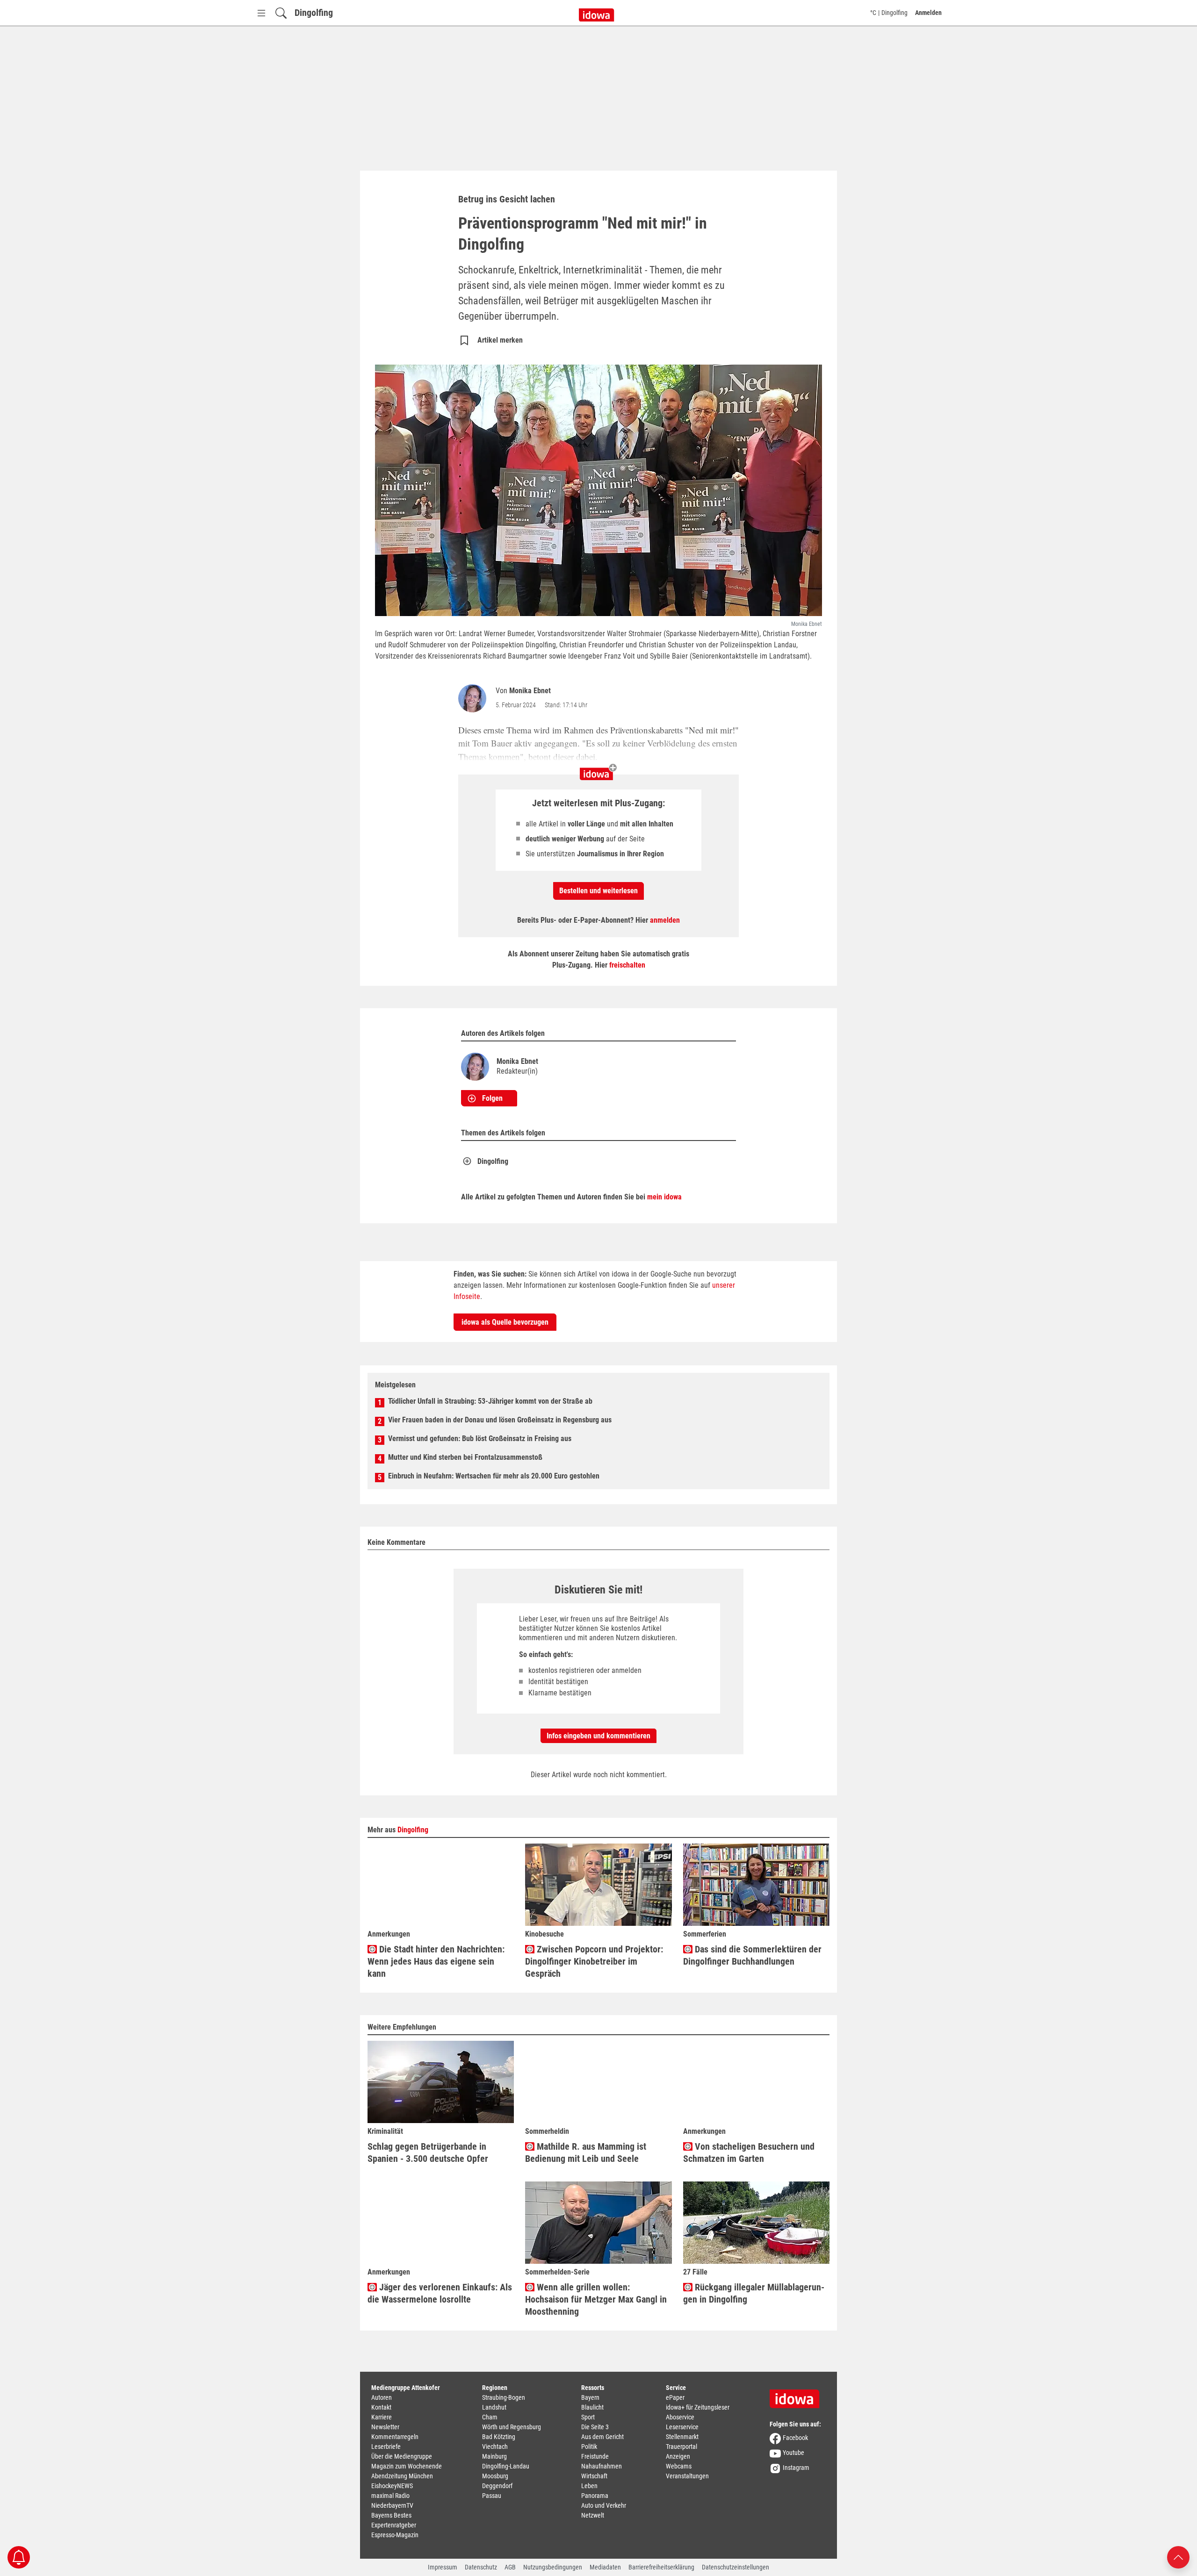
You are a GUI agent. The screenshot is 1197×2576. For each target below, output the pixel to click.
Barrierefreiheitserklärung (661, 2567)
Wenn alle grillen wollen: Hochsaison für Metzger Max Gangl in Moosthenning (596, 2299)
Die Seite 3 (595, 2427)
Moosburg (495, 2476)
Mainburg (494, 2456)
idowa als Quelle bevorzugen (505, 1322)
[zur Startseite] (798, 2396)
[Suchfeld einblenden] (281, 13)
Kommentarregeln (395, 2437)
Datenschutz (481, 2567)
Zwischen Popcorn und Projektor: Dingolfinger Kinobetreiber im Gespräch (594, 1961)
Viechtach (495, 2447)
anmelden (665, 920)
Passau (492, 2496)
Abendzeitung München (402, 2476)
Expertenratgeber (394, 2525)
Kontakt (381, 2407)
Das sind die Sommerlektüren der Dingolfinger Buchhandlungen (752, 1955)
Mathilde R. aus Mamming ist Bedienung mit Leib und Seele (586, 2153)
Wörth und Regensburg (512, 2427)
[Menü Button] (261, 13)
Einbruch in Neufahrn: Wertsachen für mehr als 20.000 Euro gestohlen (494, 1476)
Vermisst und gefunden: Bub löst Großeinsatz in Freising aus (480, 1439)
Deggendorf (497, 2486)
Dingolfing (314, 13)
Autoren (382, 2397)
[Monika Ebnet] (474, 698)
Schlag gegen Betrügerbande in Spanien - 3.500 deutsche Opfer (428, 2153)
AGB (510, 2567)
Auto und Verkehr (604, 2505)
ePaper (675, 2397)
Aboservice (680, 2417)
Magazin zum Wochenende (407, 2466)
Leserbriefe (386, 2447)
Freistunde (595, 2456)
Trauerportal (681, 2447)
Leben (589, 2486)
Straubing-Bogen (504, 2397)
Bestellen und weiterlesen (598, 891)
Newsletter (385, 2427)
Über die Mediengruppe (402, 2456)
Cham (490, 2417)
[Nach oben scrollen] (1178, 2557)
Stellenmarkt (682, 2437)
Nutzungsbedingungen (553, 2567)
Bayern (590, 2397)
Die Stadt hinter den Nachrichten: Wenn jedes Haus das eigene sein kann (436, 1961)
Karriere (382, 2417)
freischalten (627, 965)
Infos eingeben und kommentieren (598, 1736)
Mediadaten (605, 2567)
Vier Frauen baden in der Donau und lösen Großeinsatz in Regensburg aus (500, 1420)
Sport (588, 2417)
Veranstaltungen (687, 2476)
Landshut (494, 2407)
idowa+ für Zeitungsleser (698, 2407)
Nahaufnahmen (602, 2466)
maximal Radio (390, 2496)
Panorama (595, 2496)
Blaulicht (592, 2407)
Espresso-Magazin (395, 2535)
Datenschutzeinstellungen (736, 2567)
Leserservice (682, 2427)
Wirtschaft (594, 2476)
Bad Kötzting (499, 2437)
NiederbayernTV (392, 2505)
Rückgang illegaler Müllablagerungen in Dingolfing (754, 2293)
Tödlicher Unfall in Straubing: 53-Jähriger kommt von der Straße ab (490, 1401)
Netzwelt (593, 2515)
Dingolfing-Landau (506, 2466)
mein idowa (664, 1197)
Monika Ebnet (530, 691)
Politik (589, 2447)
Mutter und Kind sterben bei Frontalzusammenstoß (465, 1457)
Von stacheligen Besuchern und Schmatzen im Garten (749, 2153)
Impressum (443, 2567)
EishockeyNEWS (392, 2486)
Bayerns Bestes (391, 2515)
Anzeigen (678, 2456)
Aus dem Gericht (602, 2437)
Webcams (679, 2466)
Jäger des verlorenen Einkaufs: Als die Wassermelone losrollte (440, 2293)
